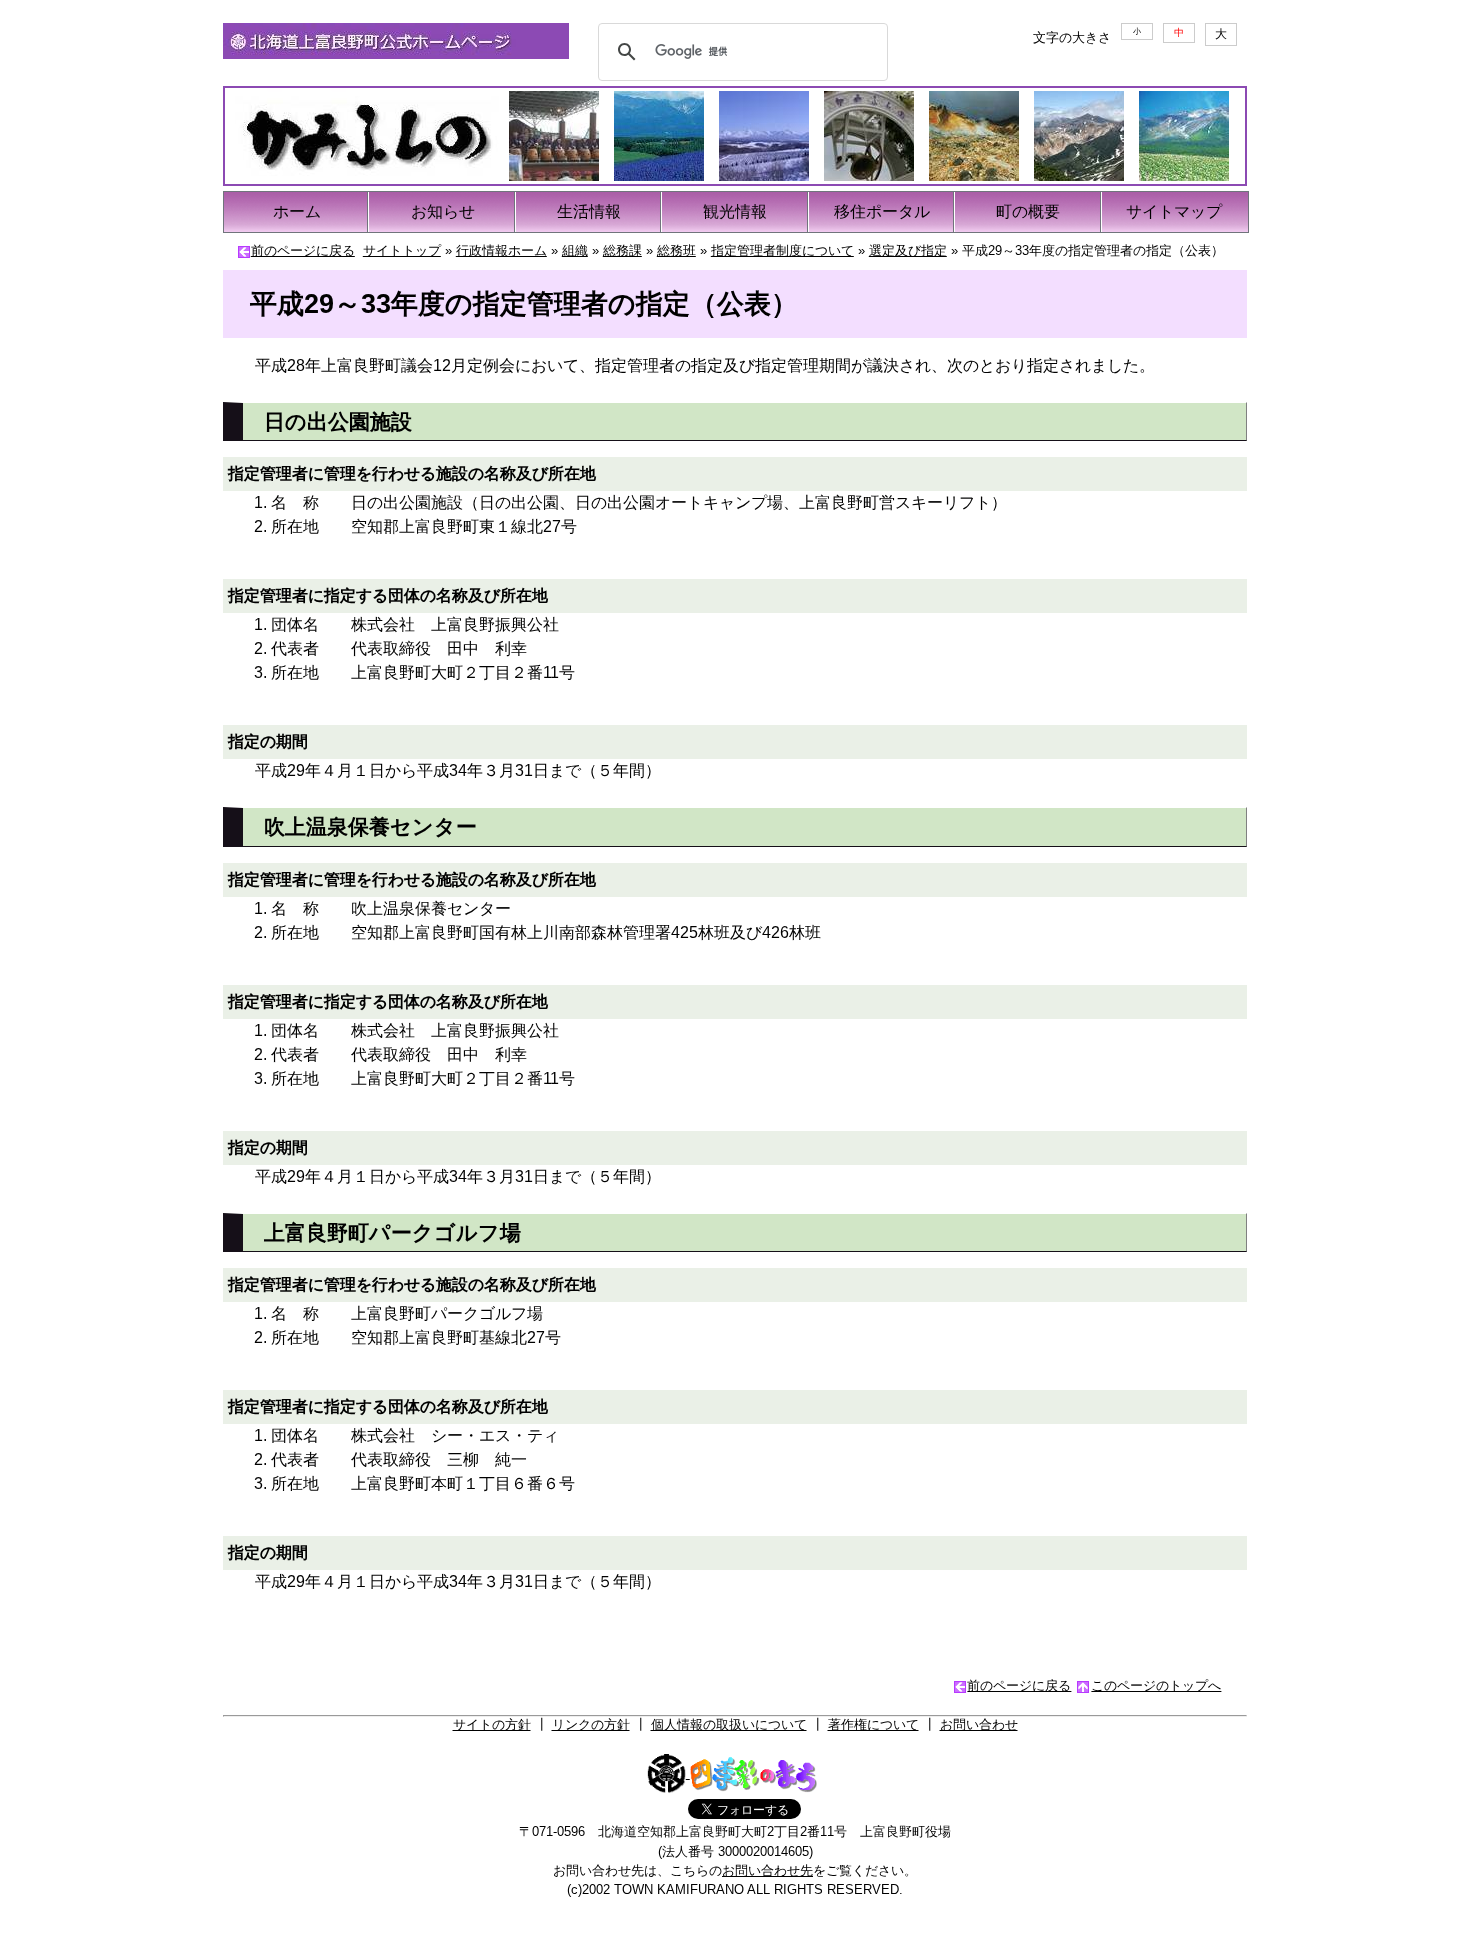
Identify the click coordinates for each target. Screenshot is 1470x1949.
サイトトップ (402, 250)
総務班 (676, 250)
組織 (575, 250)
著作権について (873, 1724)
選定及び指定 (908, 250)
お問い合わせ (979, 1724)
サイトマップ (1174, 211)
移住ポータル (882, 211)
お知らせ (443, 211)
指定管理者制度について (782, 250)
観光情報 (735, 211)
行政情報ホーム (501, 250)
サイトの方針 (492, 1724)
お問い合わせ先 (767, 1870)
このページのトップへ (1156, 1685)
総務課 (622, 250)
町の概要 (1028, 211)
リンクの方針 (591, 1724)
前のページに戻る (303, 250)
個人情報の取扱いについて (729, 1724)
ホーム (297, 211)
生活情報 (589, 211)
